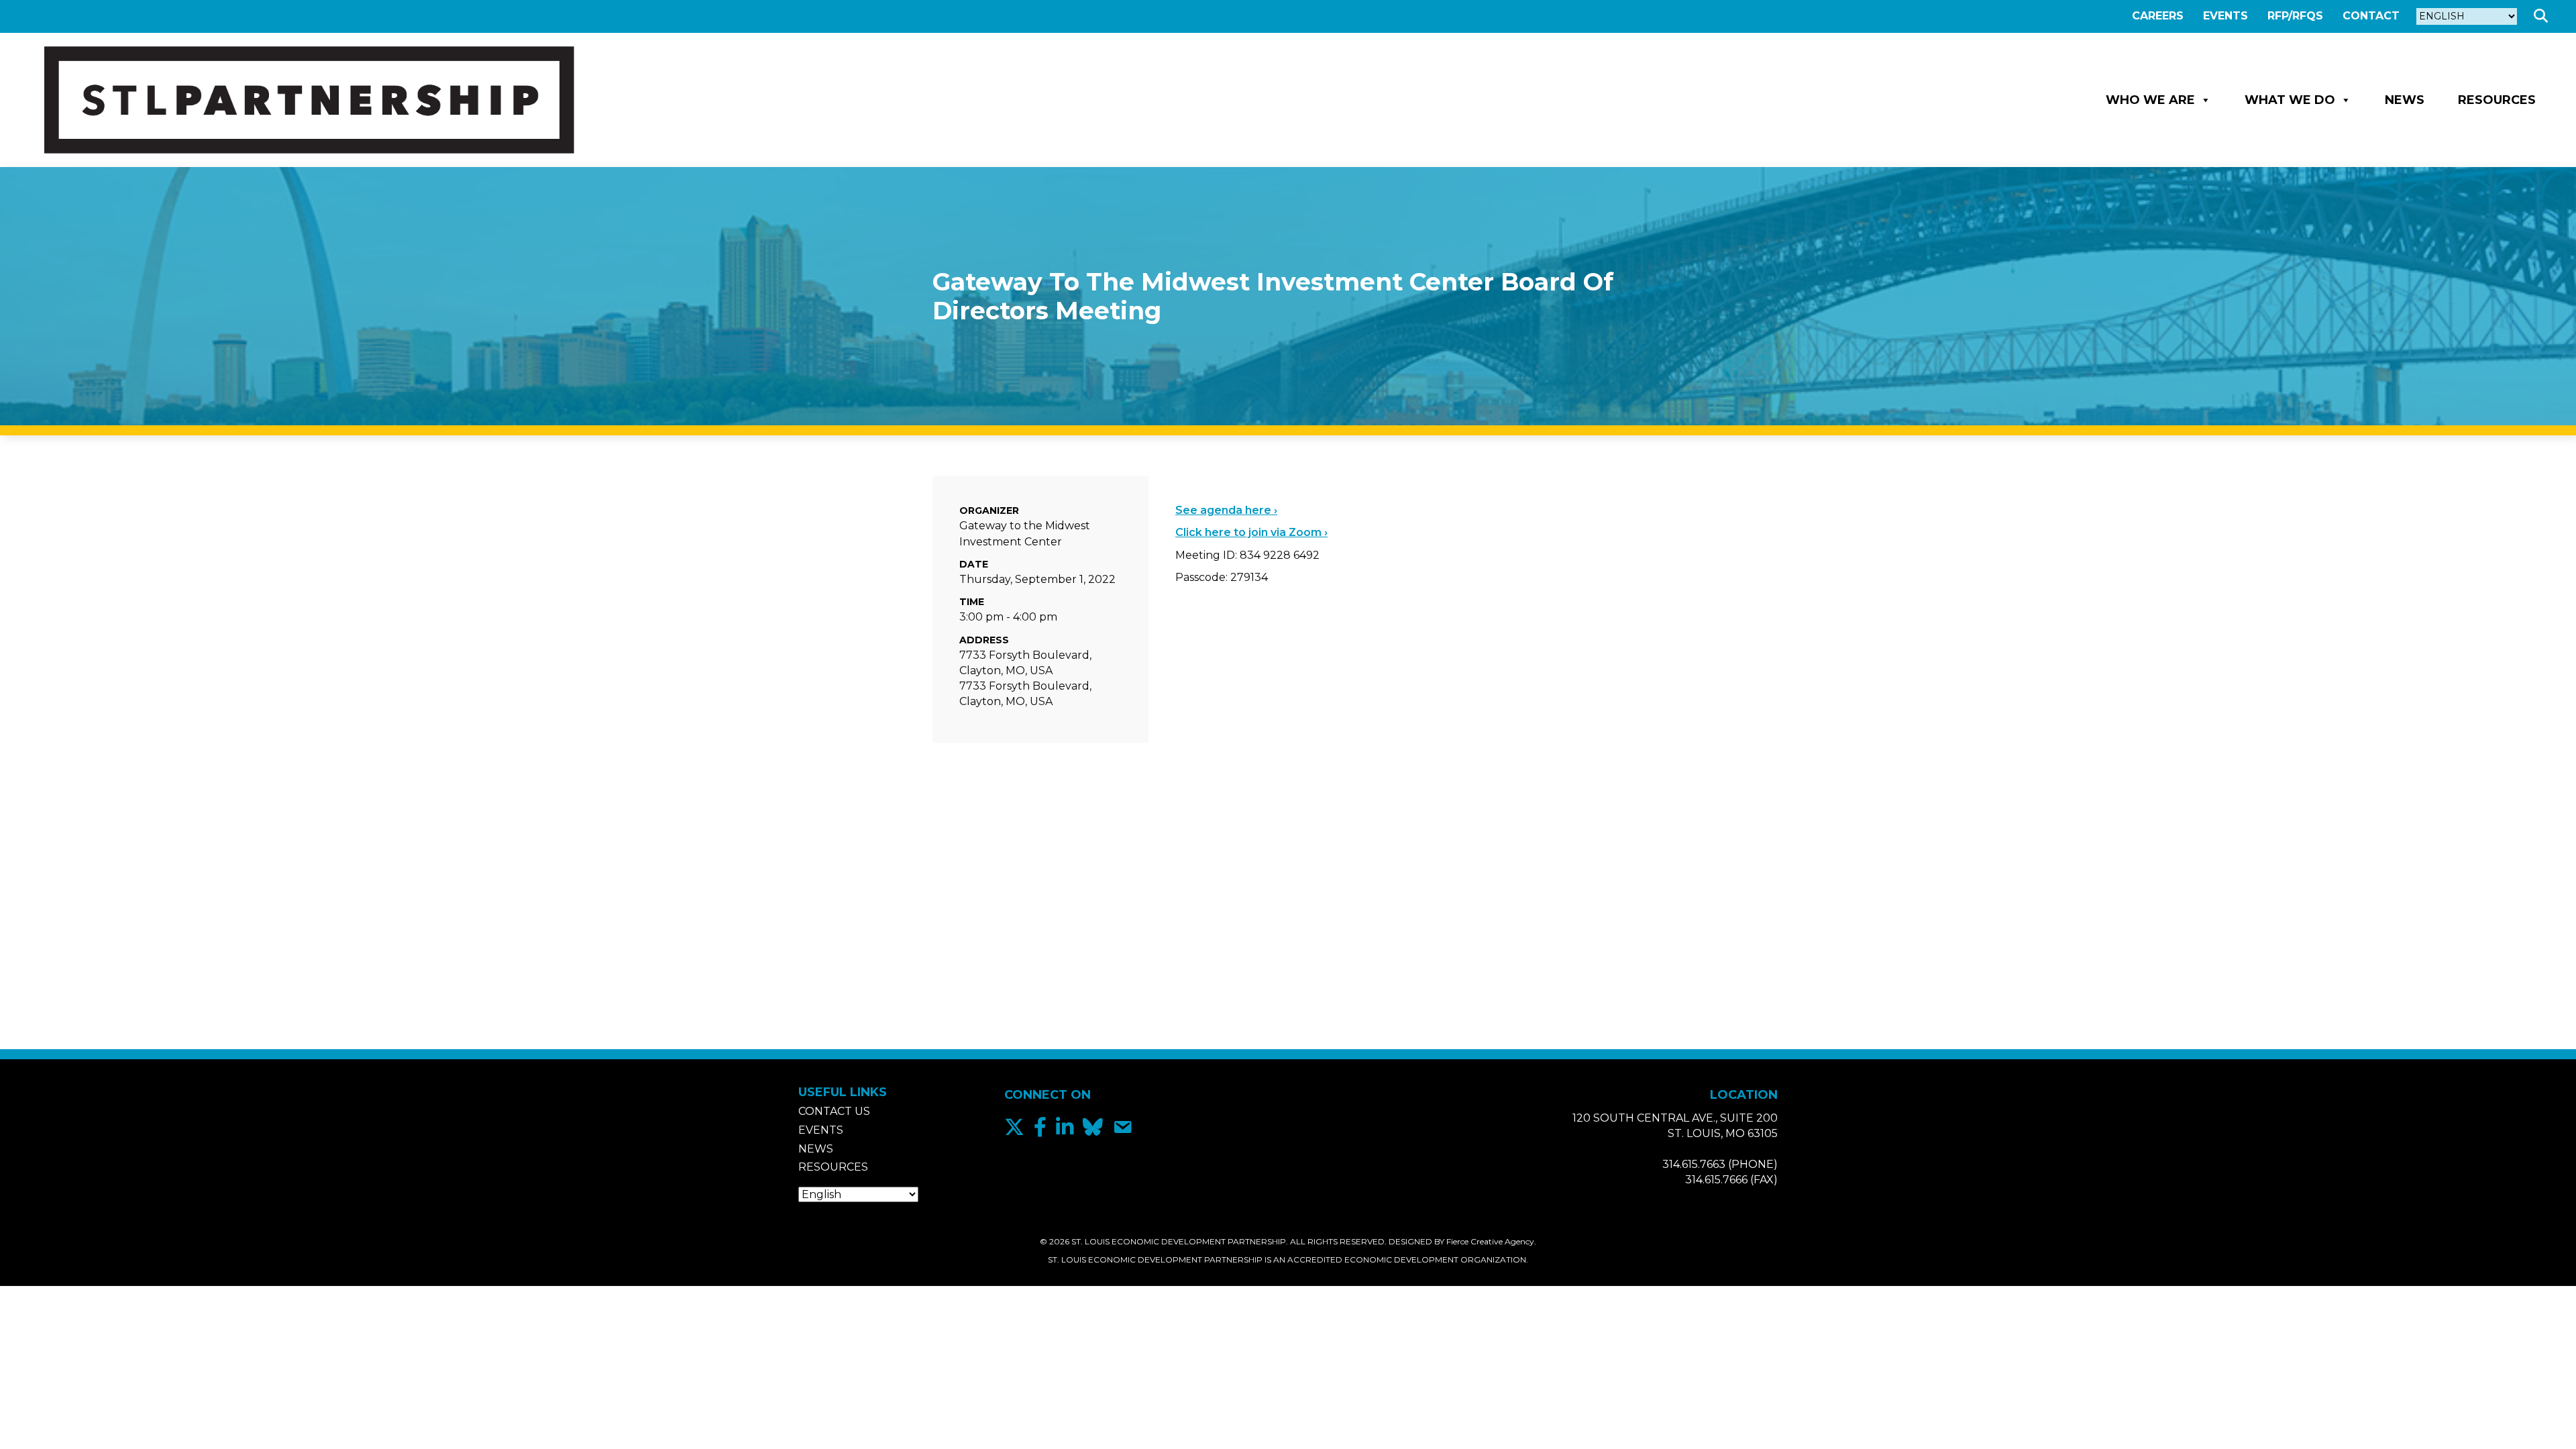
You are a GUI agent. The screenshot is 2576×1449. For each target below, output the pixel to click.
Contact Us (834, 1111)
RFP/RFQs (2295, 16)
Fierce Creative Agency (1490, 1241)
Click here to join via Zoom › (1251, 532)
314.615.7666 (1716, 1180)
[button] (2543, 16)
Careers (2158, 16)
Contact (2371, 16)
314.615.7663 (1694, 1164)
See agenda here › (1226, 510)
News (2405, 100)
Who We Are (2150, 100)
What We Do (2290, 100)
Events (2225, 16)
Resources (2497, 100)
